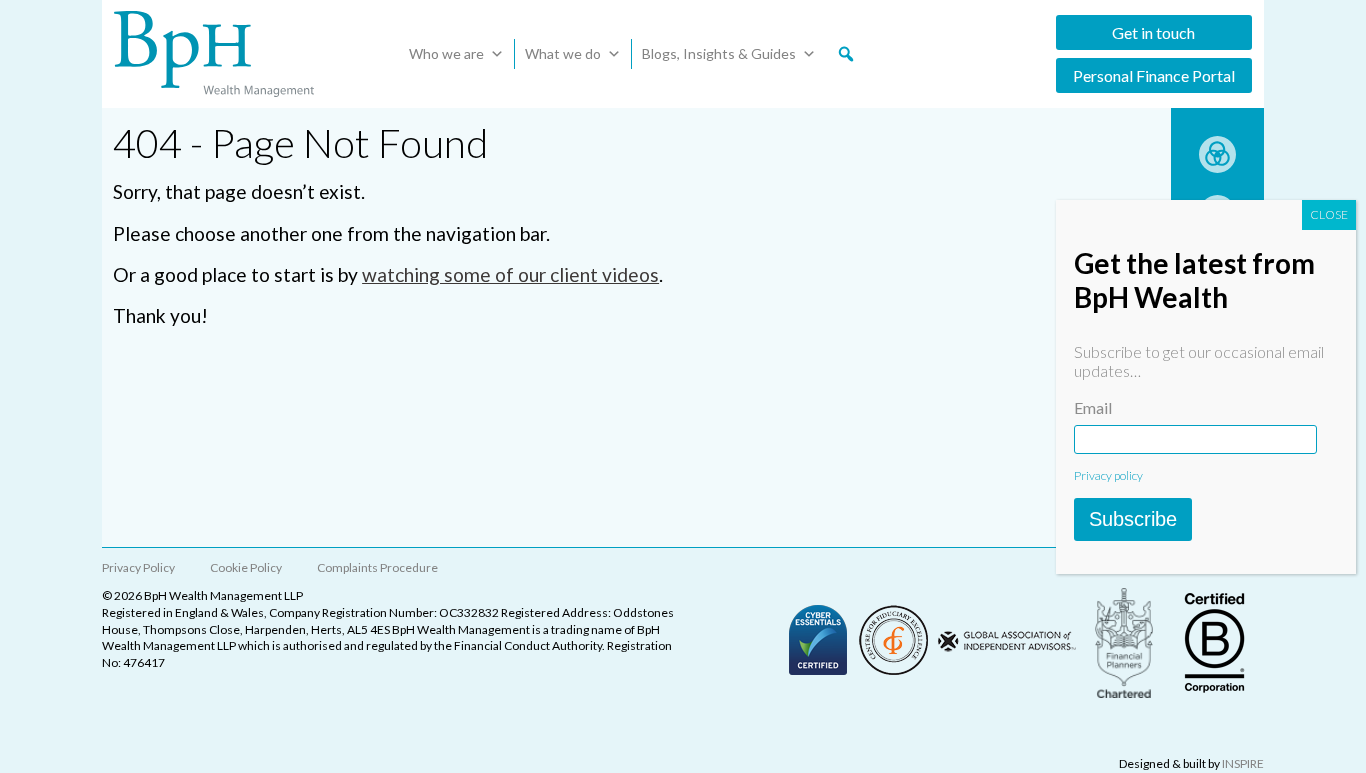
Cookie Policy (246, 567)
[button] (846, 54)
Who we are (446, 53)
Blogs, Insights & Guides (719, 53)
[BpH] (214, 53)
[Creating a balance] (1217, 166)
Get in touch (1153, 32)
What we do (563, 53)
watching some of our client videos (510, 274)
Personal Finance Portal (1154, 75)
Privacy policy (1108, 475)
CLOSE (1329, 214)
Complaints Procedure (377, 567)
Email (1093, 407)
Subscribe (1133, 519)
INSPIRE (1243, 763)
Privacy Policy (138, 567)
